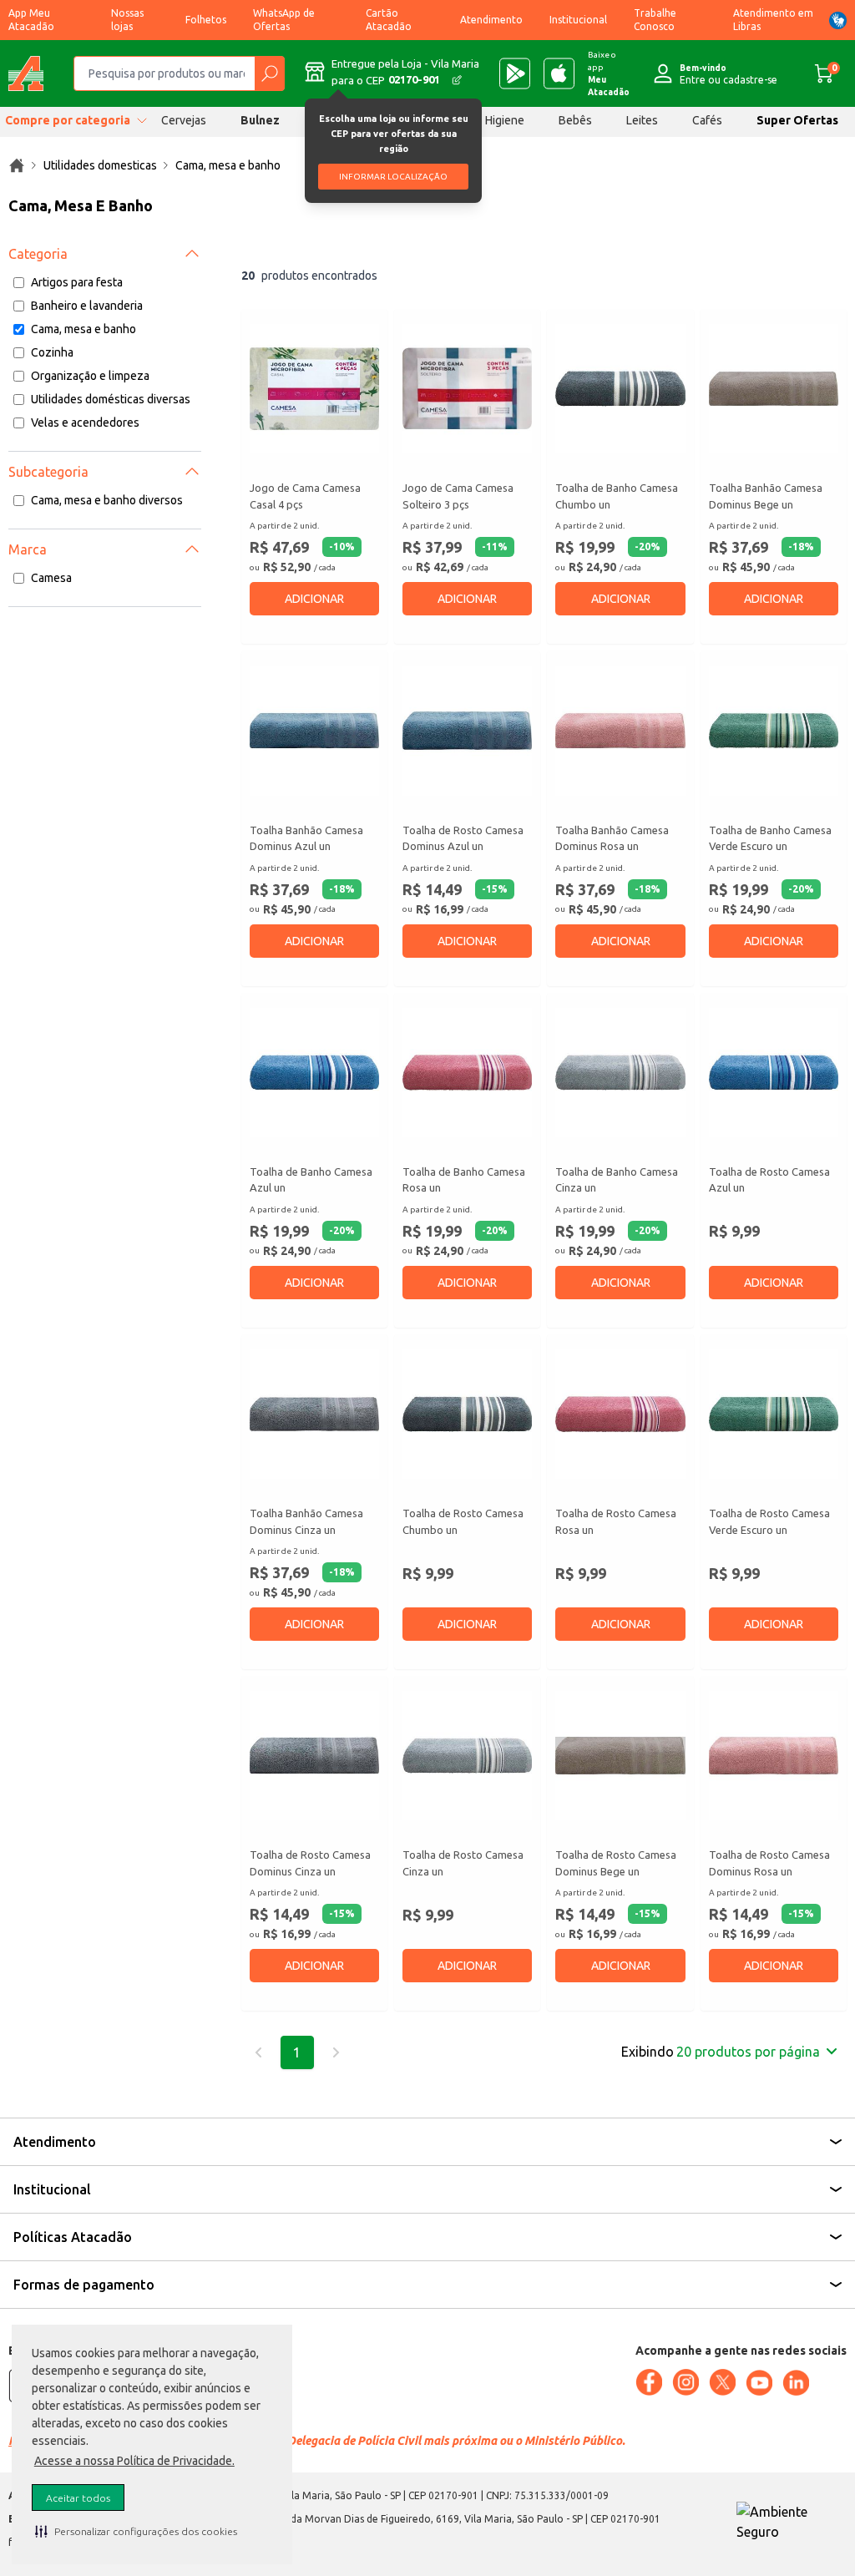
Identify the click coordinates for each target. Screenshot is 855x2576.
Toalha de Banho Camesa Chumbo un (617, 496)
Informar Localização (393, 177)
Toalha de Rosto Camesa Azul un (769, 1180)
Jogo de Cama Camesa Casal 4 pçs (305, 496)
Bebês (575, 120)
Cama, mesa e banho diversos (107, 500)
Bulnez (260, 120)
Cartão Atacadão (389, 20)
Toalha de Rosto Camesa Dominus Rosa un (769, 1863)
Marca (28, 549)
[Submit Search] (269, 73)
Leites (642, 120)
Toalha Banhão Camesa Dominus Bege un (766, 496)
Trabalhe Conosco (655, 20)
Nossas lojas (127, 20)
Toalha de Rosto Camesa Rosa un (616, 1521)
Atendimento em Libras (773, 20)
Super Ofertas (797, 120)
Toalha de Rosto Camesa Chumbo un (463, 1521)
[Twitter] (722, 2382)
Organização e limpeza (90, 376)
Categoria (38, 254)
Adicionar (314, 599)
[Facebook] (649, 2382)
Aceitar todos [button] (78, 2498)
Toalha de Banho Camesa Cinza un (617, 1180)
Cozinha (52, 352)
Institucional (578, 20)
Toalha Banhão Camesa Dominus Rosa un (612, 838)
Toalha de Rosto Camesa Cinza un (463, 1863)
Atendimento (491, 20)
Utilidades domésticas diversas (111, 399)
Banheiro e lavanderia (87, 306)
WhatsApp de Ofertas (284, 20)
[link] (17, 165)
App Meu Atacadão (31, 20)
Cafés (707, 120)
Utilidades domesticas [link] (100, 165)
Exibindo (721, 2052)
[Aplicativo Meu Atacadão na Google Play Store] (515, 73)
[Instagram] (686, 2382)
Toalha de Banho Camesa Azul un (311, 1180)
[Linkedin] (796, 2383)
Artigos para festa (77, 282)
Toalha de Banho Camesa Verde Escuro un (770, 838)
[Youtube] (759, 2383)
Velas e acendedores (85, 423)
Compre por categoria (68, 120)
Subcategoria (48, 472)
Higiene (505, 120)
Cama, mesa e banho (83, 329)
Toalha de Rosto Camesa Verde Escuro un (769, 1521)
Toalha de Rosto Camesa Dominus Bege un (616, 1863)
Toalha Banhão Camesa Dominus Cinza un (306, 1521)
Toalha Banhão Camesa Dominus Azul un (306, 838)
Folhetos (206, 20)
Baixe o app (609, 73)
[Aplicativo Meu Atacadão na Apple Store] (559, 73)
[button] (136, 2531)
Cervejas (184, 120)
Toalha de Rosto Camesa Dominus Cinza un (310, 1863)
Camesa (51, 578)
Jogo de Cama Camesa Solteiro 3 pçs (458, 496)
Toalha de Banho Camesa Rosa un (464, 1180)
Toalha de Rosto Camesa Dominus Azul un (463, 838)
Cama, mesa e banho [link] (228, 165)
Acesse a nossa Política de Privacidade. (134, 2461)
